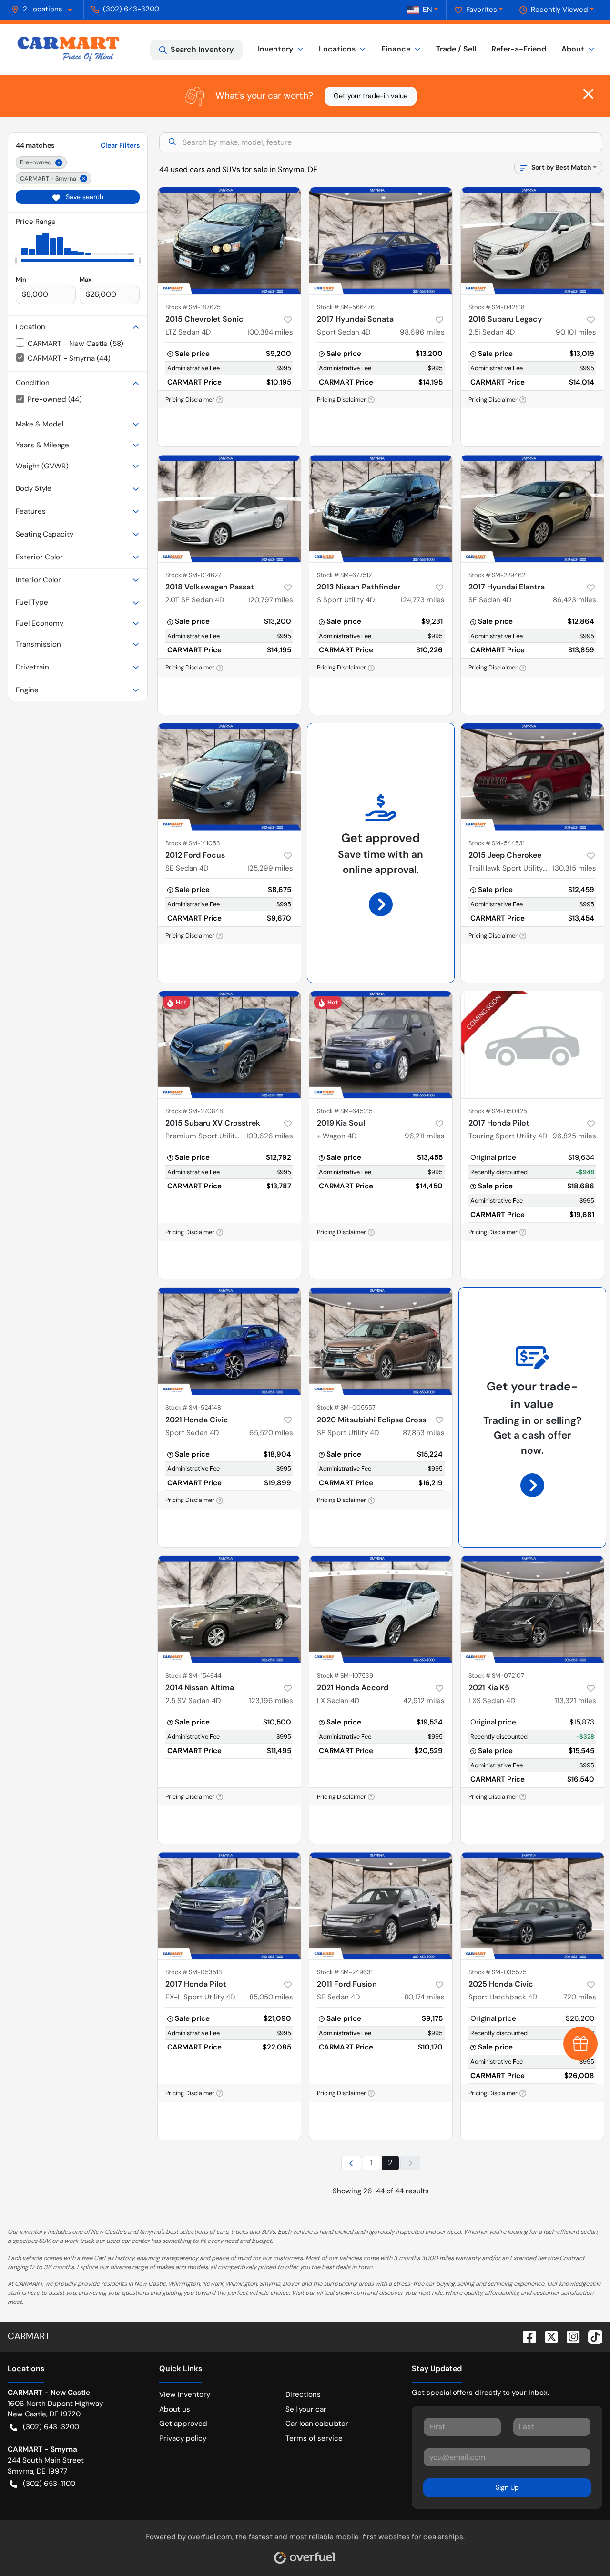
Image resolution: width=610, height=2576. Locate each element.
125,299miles (270, 868)
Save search (84, 197)
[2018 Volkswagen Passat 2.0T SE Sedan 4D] (229, 509)
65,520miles (271, 1433)
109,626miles (269, 1136)
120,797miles (270, 600)
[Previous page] (351, 2163)
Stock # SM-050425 (498, 1111)
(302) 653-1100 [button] (49, 2484)
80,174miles (424, 1997)
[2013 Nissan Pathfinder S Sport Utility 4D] (381, 509)
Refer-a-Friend (519, 49)
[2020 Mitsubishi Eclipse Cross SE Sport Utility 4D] (381, 1341)
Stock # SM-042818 (497, 307)
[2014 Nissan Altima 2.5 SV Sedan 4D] (229, 1609)
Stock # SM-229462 (497, 575)
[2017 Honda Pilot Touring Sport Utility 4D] (532, 1045)
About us (175, 2409)
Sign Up (507, 2487)
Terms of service (314, 2438)
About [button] (573, 49)
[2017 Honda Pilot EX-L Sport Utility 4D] (229, 1906)
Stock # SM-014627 (193, 575)
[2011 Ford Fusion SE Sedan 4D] (381, 1906)
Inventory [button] (275, 49)
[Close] (588, 94)
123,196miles (271, 1701)
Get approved (183, 2424)
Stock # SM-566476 (346, 307)
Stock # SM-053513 (194, 1972)
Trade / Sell (456, 49)
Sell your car (306, 2409)
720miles (580, 1997)
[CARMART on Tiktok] (591, 2336)
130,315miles (574, 868)
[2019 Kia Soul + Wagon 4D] (381, 1045)
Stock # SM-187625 (193, 307)
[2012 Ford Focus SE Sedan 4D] (229, 777)
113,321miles (575, 1701)
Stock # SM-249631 (345, 1972)
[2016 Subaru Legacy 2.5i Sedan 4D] (532, 241)
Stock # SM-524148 (193, 1407)
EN (427, 10)
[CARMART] (68, 50)
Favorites (482, 10)
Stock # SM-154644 (193, 1676)
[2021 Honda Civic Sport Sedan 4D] (229, 1341)
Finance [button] (396, 49)
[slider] (16, 261)
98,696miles (422, 332)
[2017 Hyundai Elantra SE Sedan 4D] (532, 509)
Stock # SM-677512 (344, 575)
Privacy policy (183, 2438)
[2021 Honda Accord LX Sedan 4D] (381, 1609)
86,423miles (574, 600)
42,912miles (424, 1701)
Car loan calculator (317, 2424)
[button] (46, 9)
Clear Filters (120, 145)
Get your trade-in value (371, 96)
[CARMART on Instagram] (569, 2336)
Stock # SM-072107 (496, 1676)
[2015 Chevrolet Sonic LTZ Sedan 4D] (229, 241)
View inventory (185, 2394)
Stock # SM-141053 (193, 843)
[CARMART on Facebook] (526, 2336)
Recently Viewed (559, 10)
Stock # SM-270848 (194, 1111)
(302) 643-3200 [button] (131, 9)
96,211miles (425, 1136)
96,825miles (574, 1136)
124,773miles (422, 600)
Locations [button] (337, 49)
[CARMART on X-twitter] (548, 2336)
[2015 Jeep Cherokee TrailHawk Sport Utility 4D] (532, 777)
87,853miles (424, 1433)
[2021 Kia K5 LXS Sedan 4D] (532, 1609)
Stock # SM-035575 (498, 1972)
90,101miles (576, 332)
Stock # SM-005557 (346, 1407)
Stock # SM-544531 (497, 843)
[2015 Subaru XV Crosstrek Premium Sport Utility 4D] (229, 1045)
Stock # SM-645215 (345, 1111)
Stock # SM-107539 (345, 1676)
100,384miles (270, 332)
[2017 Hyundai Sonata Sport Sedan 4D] (381, 241)
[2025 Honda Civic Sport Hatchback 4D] (532, 1906)
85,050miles (271, 1997)
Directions (303, 2394)
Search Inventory (202, 49)
